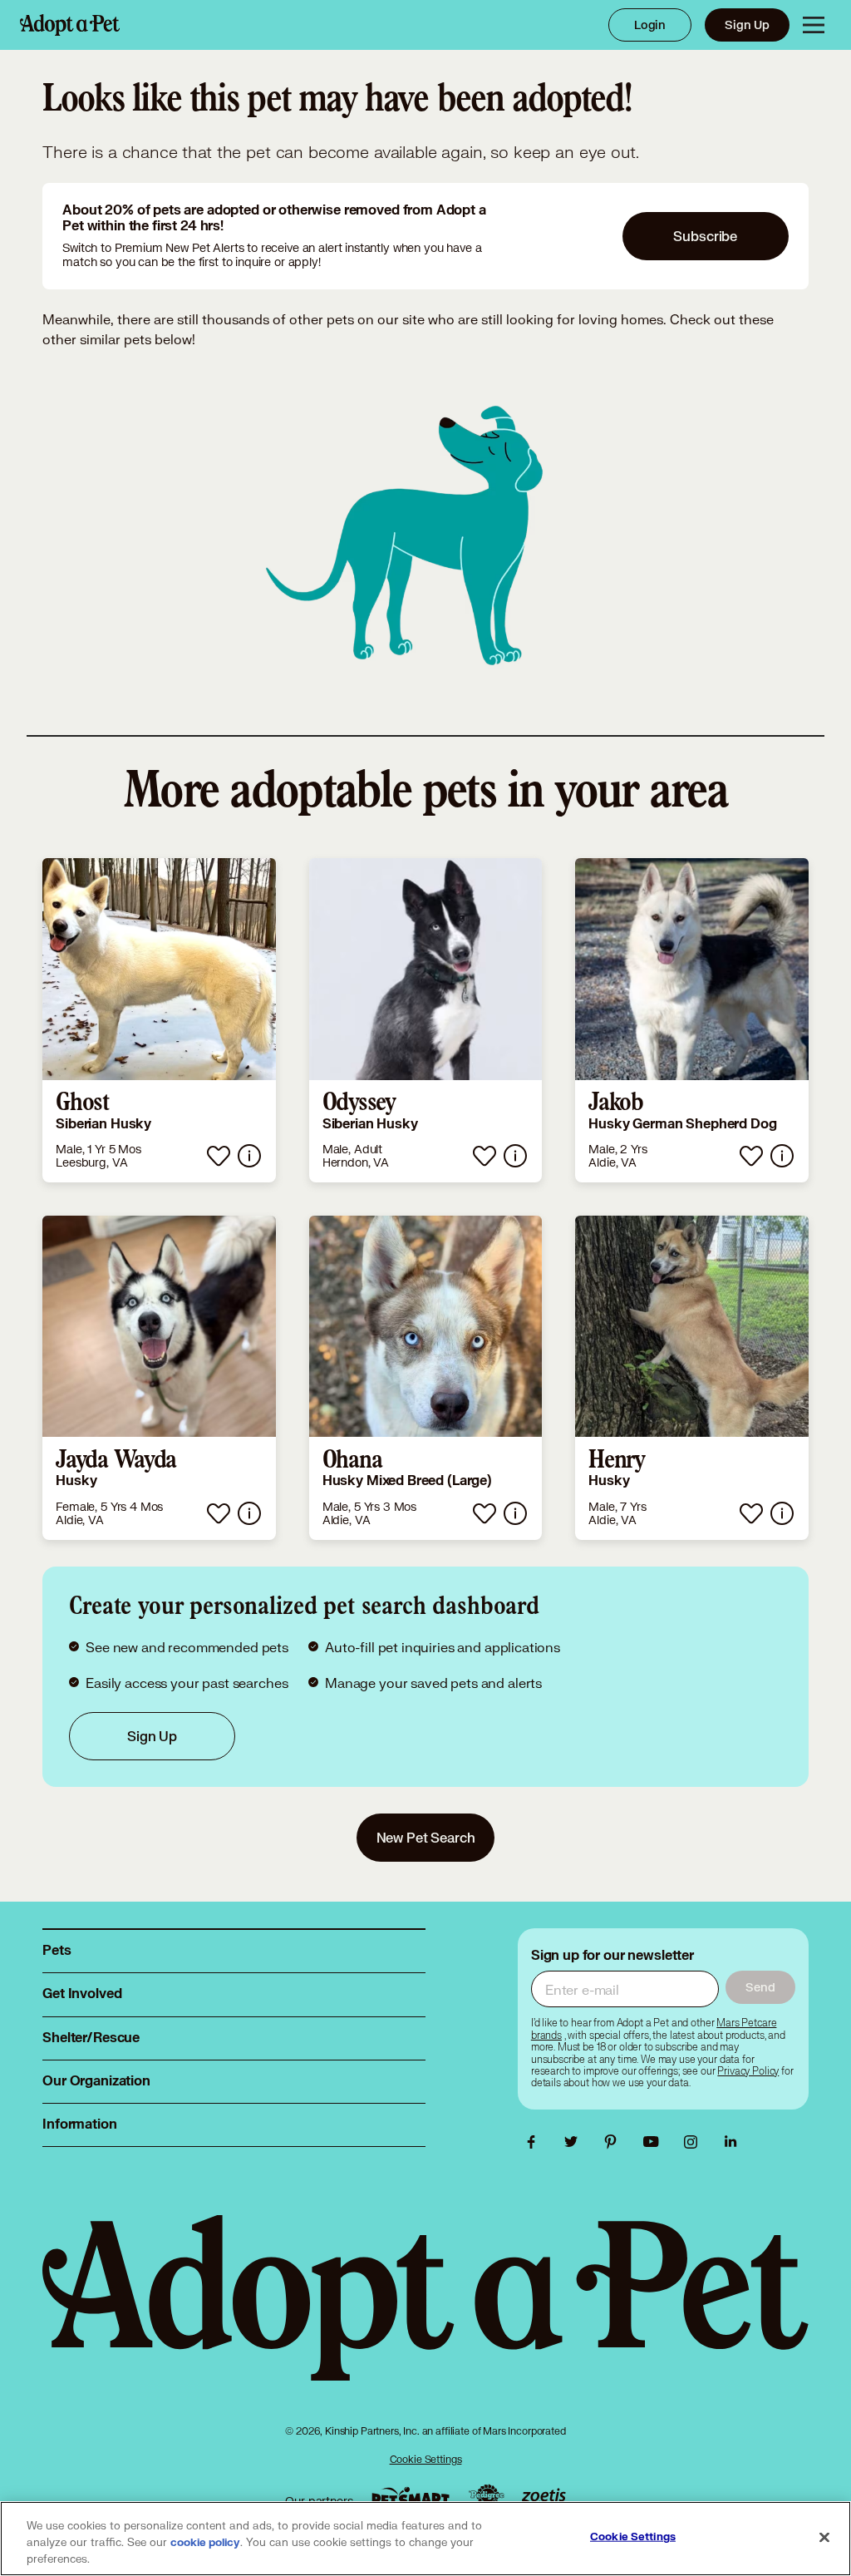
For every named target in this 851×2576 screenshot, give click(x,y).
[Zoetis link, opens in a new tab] (544, 2497)
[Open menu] (814, 25)
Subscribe (705, 236)
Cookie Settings (426, 2459)
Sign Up (747, 25)
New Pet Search (426, 1837)
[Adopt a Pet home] (70, 25)
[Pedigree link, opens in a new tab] (486, 2497)
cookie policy (205, 2543)
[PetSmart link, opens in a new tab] (411, 2497)
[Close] (824, 2538)
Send (760, 1987)
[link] (159, 1020)
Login (650, 25)
